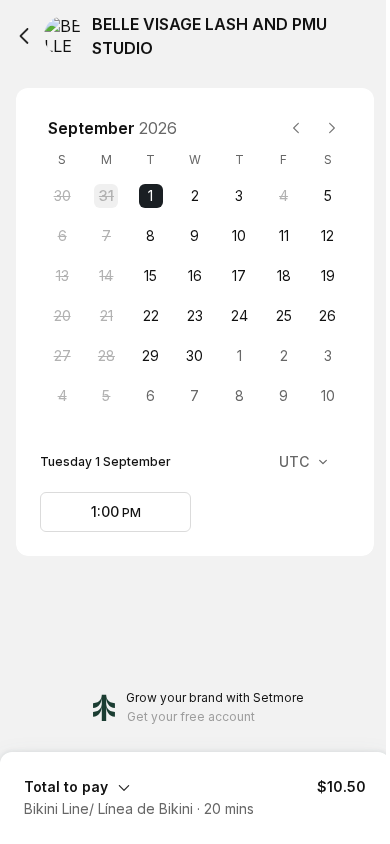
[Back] (24, 36)
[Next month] (332, 128)
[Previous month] (296, 128)
